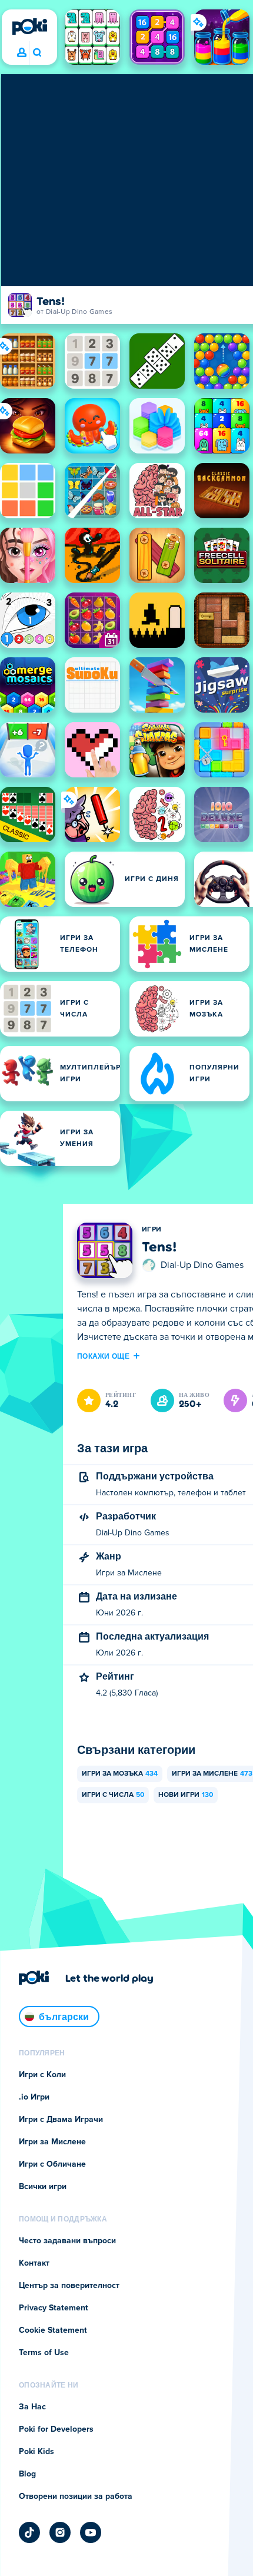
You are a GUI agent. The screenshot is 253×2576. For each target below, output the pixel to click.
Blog (27, 2474)
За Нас (32, 2407)
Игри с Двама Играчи (61, 2120)
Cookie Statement (53, 2330)
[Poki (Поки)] (29, 27)
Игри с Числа (113, 1795)
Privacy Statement (54, 2308)
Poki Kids (36, 2452)
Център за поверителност (69, 2286)
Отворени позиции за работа (76, 2496)
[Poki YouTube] (91, 2532)
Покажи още (103, 1356)
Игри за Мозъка (120, 1774)
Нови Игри (186, 1795)
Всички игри (43, 2187)
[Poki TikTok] (29, 2532)
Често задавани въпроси (67, 2241)
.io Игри (34, 2097)
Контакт (34, 2263)
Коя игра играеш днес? (37, 53)
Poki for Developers (56, 2429)
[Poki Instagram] (60, 2532)
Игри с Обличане (52, 2164)
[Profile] (22, 53)
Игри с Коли (42, 2075)
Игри (152, 1230)
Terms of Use (44, 2353)
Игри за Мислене (52, 2142)
